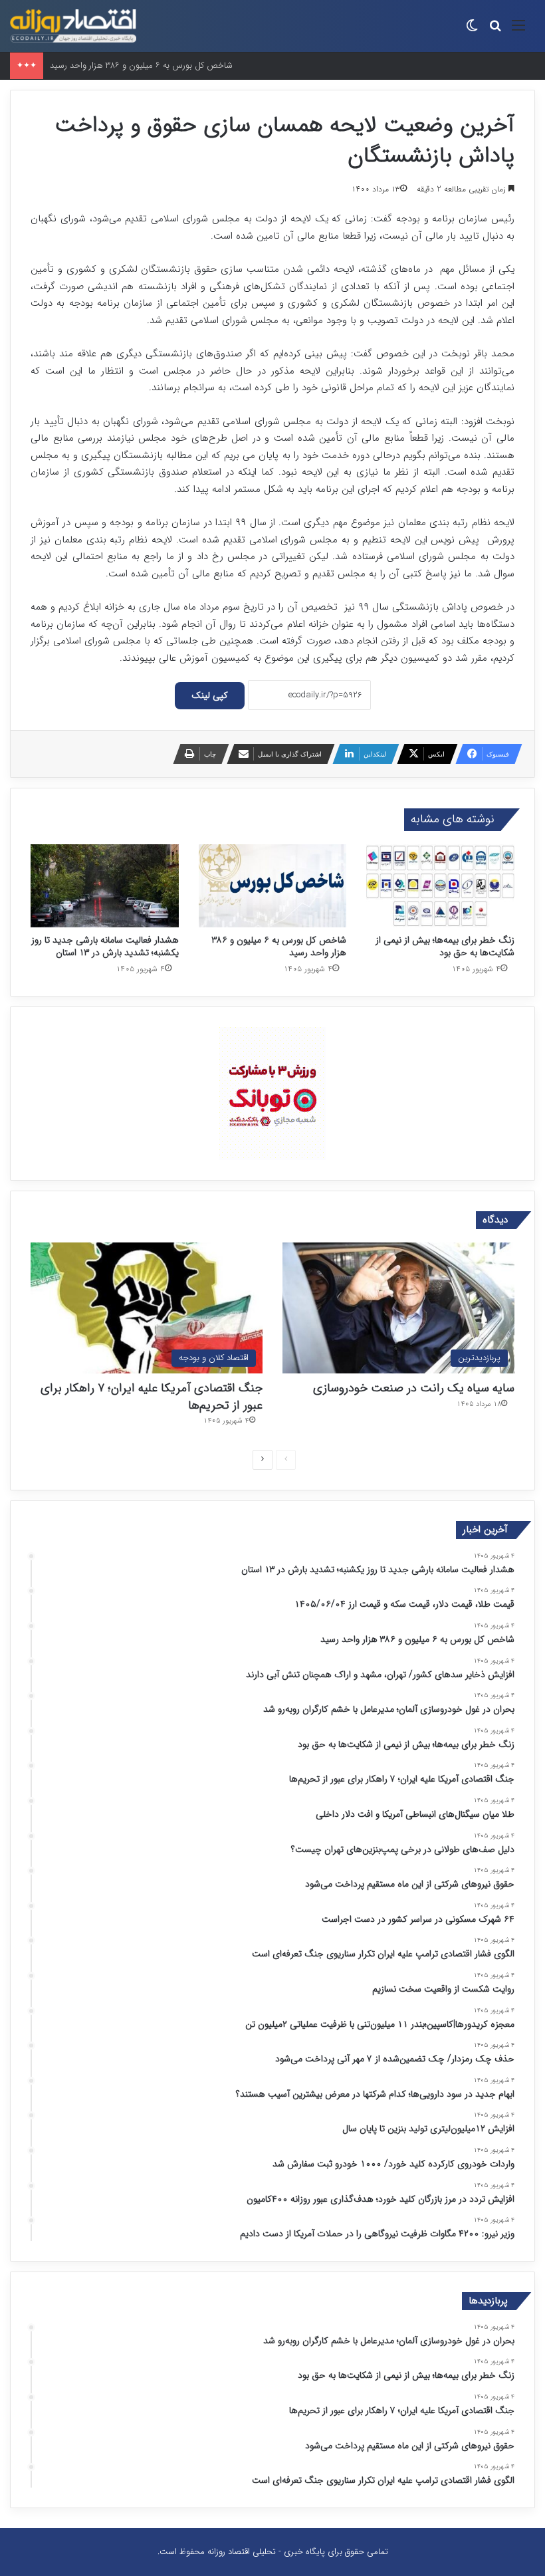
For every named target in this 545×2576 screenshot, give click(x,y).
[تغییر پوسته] (472, 31)
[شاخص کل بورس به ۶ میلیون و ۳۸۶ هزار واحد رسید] (273, 886)
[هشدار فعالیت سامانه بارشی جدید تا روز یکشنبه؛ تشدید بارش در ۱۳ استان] (105, 886)
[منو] (518, 31)
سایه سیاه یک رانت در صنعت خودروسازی (414, 1388)
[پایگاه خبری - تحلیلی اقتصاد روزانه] (73, 26)
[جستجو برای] (495, 31)
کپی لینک (210, 695)
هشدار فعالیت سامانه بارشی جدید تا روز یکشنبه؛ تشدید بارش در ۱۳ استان (105, 946)
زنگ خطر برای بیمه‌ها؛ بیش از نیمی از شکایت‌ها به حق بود (445, 946)
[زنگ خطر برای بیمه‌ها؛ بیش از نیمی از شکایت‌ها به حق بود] (440, 886)
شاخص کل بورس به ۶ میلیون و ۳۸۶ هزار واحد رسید (141, 65)
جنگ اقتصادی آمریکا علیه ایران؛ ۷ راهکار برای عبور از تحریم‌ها (152, 1396)
